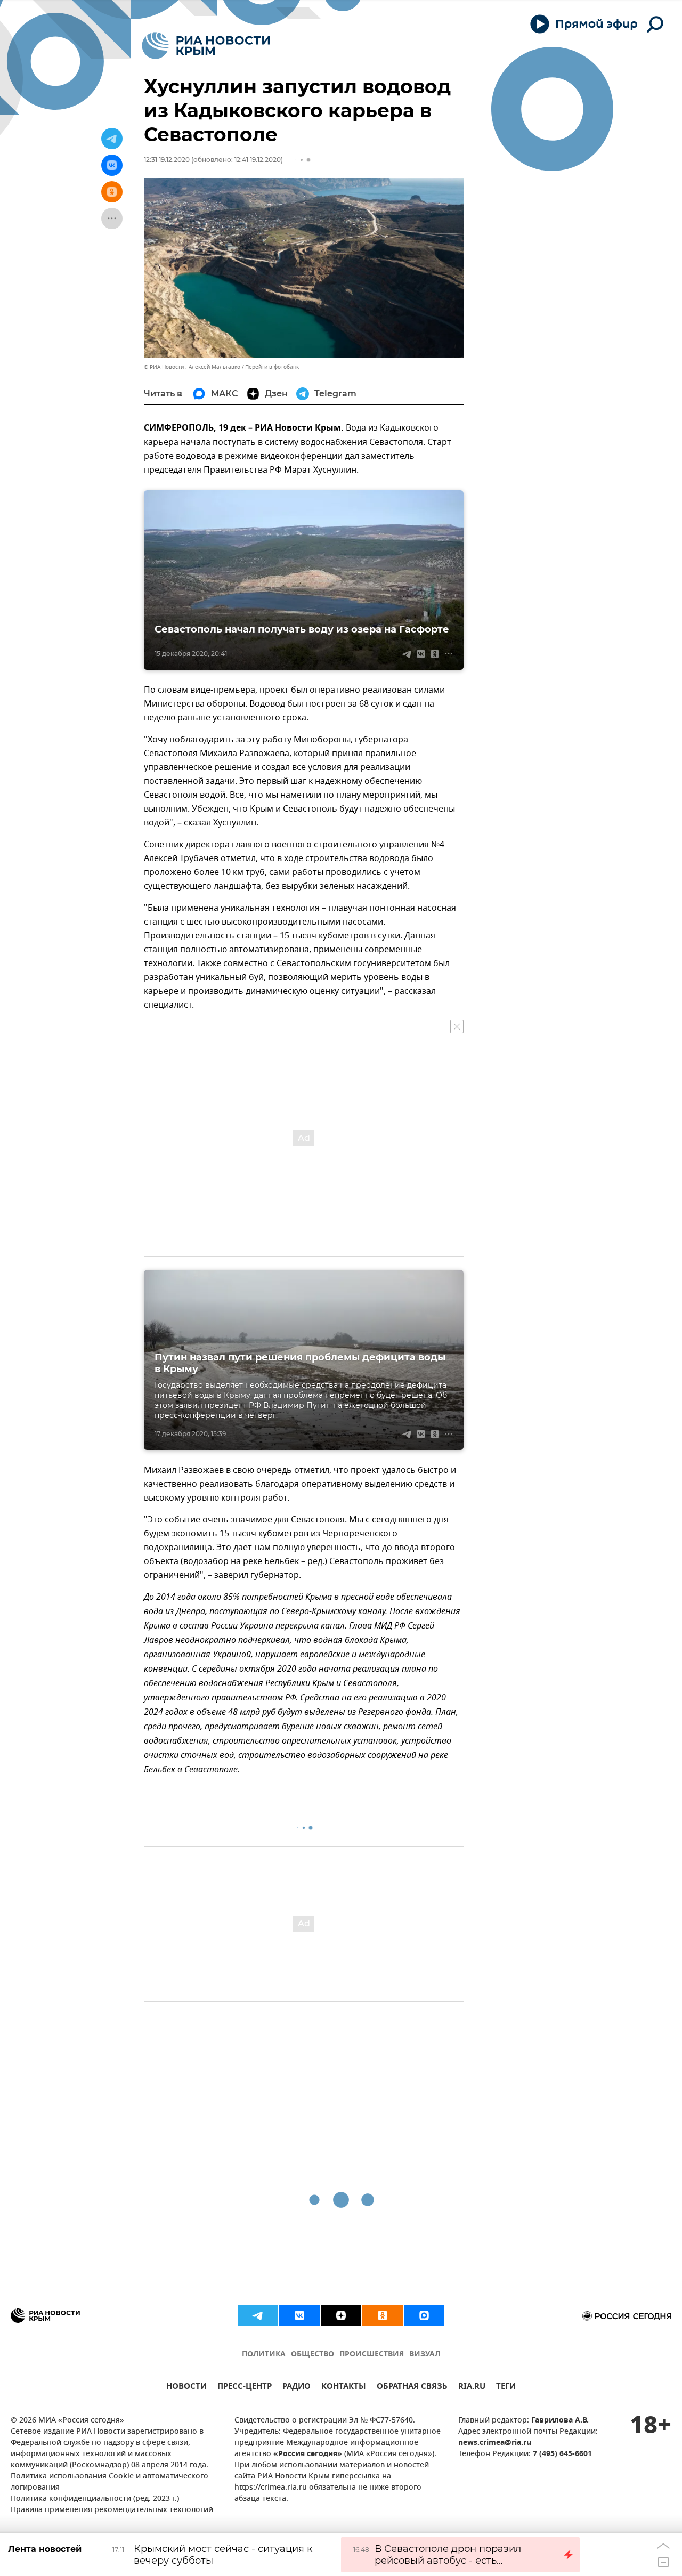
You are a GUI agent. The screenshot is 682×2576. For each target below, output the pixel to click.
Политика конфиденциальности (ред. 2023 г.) (95, 2499)
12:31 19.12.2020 (167, 160)
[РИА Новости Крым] (206, 46)
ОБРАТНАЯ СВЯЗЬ (412, 2388)
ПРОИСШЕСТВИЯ (372, 2355)
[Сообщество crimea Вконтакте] (299, 2315)
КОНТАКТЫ (344, 2388)
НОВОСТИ (186, 2388)
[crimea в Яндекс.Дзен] (341, 2315)
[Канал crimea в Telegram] (258, 2315)
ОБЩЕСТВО (312, 2355)
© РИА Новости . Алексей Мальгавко (192, 367)
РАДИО (297, 2388)
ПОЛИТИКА (264, 2355)
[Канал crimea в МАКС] (424, 2315)
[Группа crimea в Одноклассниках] (383, 2315)
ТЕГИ (506, 2388)
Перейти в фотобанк (272, 367)
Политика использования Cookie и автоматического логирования (109, 2482)
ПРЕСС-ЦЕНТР (245, 2388)
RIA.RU (472, 2388)
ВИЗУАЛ (425, 2355)
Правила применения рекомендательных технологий (112, 2510)
